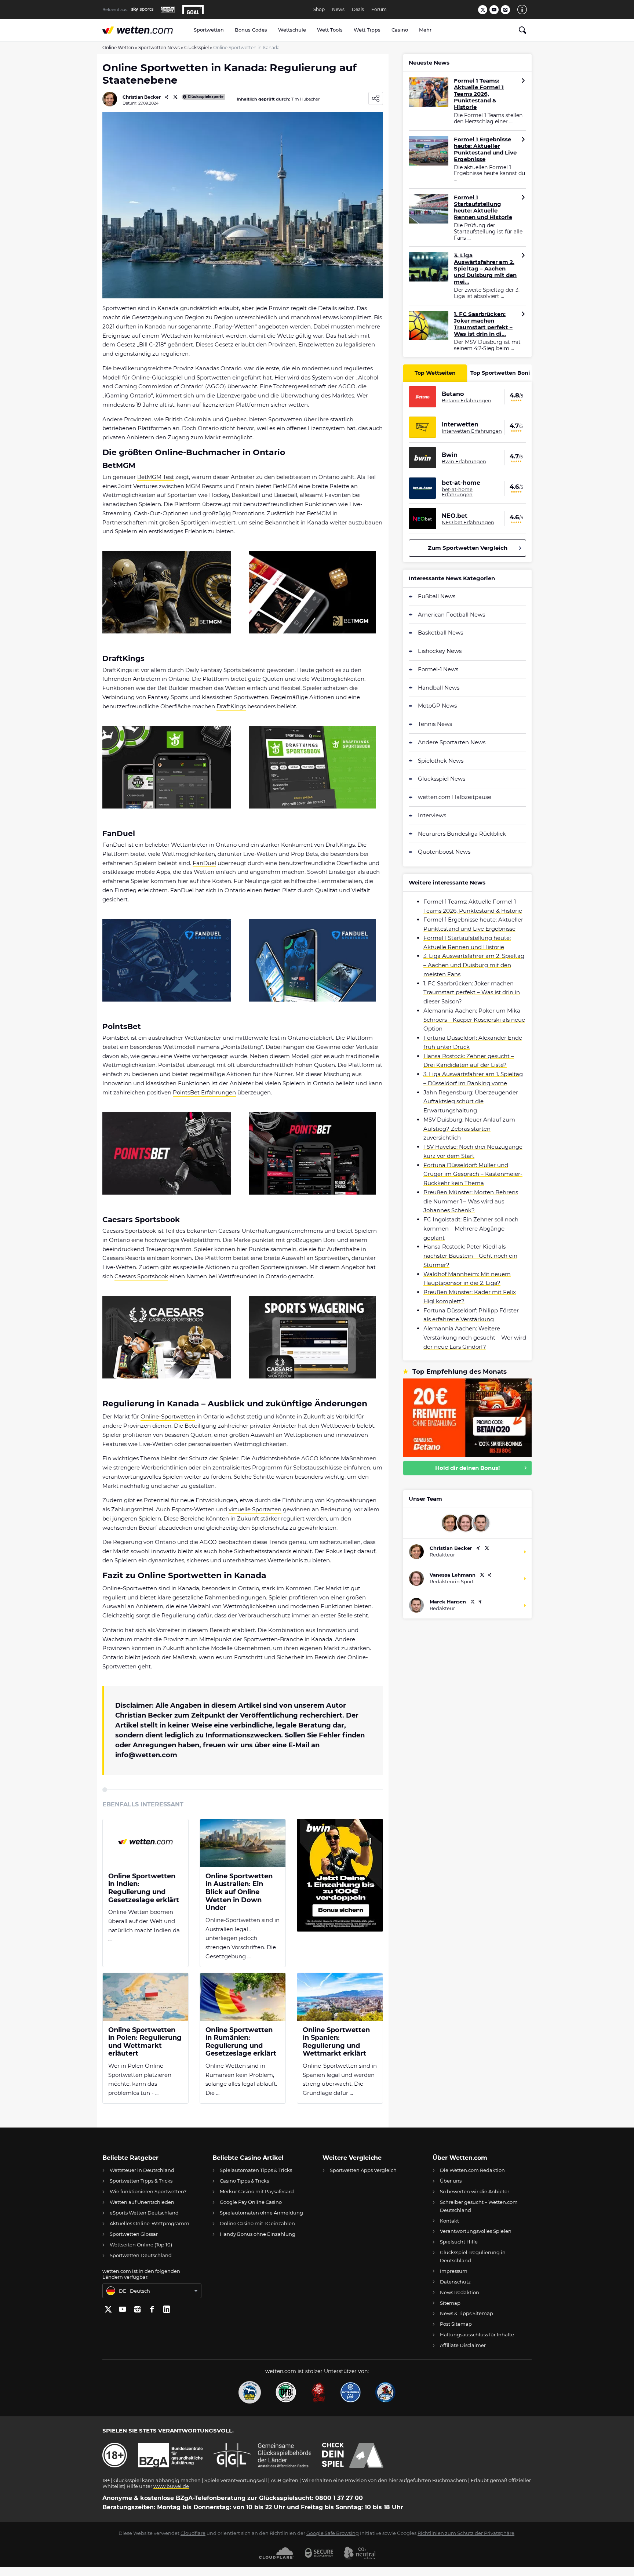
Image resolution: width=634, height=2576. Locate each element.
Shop (319, 10)
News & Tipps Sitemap (467, 2313)
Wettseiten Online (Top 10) (141, 2245)
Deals (358, 10)
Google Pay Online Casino (251, 2202)
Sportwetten (209, 30)
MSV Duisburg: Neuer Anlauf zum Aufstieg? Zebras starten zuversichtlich (469, 1129)
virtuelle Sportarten (255, 1509)
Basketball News (440, 633)
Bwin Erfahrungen (464, 461)
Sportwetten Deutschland (141, 2255)
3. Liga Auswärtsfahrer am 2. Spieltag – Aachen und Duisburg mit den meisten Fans (474, 965)
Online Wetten (118, 48)
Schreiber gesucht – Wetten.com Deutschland (479, 2206)
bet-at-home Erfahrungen (457, 492)
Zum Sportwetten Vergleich (468, 548)
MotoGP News (437, 706)
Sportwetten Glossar (134, 2234)
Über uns (451, 2181)
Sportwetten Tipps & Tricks (141, 2181)
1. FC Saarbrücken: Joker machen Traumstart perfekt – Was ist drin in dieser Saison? (472, 993)
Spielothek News (441, 761)
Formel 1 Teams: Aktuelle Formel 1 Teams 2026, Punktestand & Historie (479, 94)
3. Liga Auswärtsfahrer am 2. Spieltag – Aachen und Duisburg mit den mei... (485, 269)
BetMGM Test (156, 477)
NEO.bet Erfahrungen (468, 522)
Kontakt (449, 2221)
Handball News (439, 688)
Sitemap (450, 2303)
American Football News (451, 615)
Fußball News (437, 596)
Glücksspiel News (442, 779)
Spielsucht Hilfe (459, 2242)
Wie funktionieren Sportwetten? (148, 2191)
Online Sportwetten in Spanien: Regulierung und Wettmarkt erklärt (336, 2042)
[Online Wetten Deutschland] (145, 30)
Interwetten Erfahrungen (472, 431)
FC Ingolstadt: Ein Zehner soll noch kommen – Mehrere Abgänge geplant (471, 1229)
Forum (379, 10)
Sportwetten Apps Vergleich (363, 2170)
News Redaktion (460, 2292)
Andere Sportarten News (452, 742)
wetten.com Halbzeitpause (455, 797)
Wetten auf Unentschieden (142, 2202)
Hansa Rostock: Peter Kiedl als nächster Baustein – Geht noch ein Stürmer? (470, 1256)
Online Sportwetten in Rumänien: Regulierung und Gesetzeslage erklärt (241, 2042)
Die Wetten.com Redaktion (472, 2170)
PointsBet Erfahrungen (204, 1092)
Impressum (454, 2271)
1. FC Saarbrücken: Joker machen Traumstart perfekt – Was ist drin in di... (483, 324)
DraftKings (231, 706)
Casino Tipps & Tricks (244, 2181)
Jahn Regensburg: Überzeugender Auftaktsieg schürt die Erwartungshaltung (471, 1102)
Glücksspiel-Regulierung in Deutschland (473, 2256)
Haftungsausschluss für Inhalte (477, 2335)
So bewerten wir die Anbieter (475, 2191)
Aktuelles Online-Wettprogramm (150, 2223)
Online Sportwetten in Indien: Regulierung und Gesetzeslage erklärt (144, 1888)
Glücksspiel (196, 48)
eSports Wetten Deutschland (144, 2213)
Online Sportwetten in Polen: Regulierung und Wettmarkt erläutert (145, 2042)
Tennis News (435, 724)
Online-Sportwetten (168, 1416)
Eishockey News (440, 651)
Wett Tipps (367, 30)
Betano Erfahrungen (467, 400)
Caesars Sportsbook (141, 1276)
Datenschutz (455, 2282)
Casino (400, 30)
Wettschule (292, 30)
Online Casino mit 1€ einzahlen (257, 2223)
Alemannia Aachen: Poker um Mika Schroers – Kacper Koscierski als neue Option (474, 1020)
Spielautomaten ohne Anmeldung (261, 2213)
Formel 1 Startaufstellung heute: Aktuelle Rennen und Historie (483, 207)
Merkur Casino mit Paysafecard (257, 2191)
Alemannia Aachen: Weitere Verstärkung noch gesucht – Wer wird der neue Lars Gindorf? (475, 1338)
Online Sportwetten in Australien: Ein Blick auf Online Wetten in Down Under (239, 1892)
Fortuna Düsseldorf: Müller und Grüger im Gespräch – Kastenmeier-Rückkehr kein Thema (473, 1174)
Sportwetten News (159, 48)
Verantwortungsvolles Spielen (476, 2231)
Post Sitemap (456, 2324)
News (338, 10)
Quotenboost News (444, 852)
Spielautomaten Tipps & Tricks (256, 2170)
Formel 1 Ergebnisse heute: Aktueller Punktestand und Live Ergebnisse (485, 149)
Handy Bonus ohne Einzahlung (258, 2234)
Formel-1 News (438, 669)
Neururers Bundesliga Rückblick (462, 834)
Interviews (432, 815)
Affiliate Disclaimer (463, 2345)
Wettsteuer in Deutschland (142, 2170)
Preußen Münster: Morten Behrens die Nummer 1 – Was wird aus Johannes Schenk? (471, 1201)
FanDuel (204, 863)
